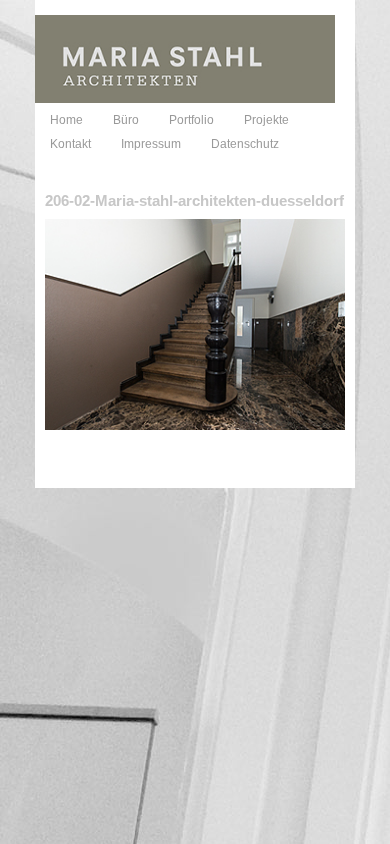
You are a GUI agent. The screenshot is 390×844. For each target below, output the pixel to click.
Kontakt (70, 144)
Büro (126, 120)
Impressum (151, 144)
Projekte (266, 120)
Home (66, 120)
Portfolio (191, 120)
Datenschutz (245, 144)
